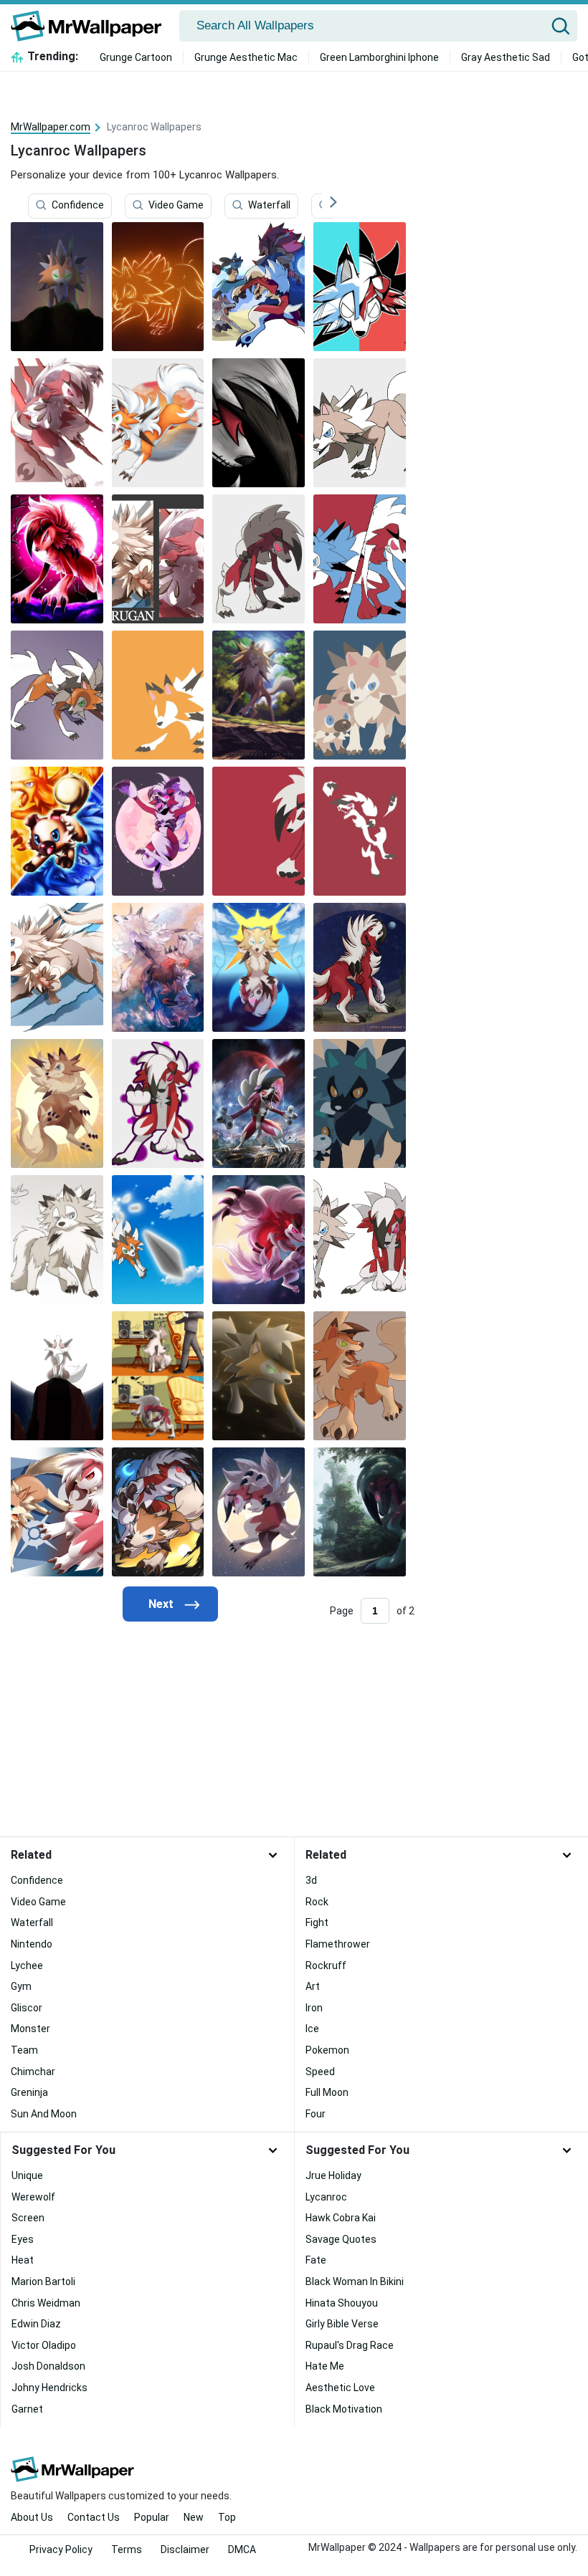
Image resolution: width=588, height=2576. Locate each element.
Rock (317, 1902)
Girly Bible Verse (342, 2324)
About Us (32, 2517)
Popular (152, 2517)
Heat (23, 2260)
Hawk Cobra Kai (341, 2218)
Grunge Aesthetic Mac (246, 57)
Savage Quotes (341, 2239)
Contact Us (94, 2517)
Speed (320, 2072)
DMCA (242, 2549)
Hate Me (325, 2366)
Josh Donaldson (48, 2366)
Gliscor (27, 2008)
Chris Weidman (46, 2303)
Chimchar (33, 2072)
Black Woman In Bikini (355, 2281)
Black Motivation (344, 2409)
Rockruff (326, 1965)
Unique (27, 2175)
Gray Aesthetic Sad (506, 57)
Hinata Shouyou (342, 2303)
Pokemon (327, 2050)
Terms (127, 2549)
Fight (317, 1923)
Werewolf (33, 2197)
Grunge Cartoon (136, 57)
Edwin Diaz (36, 2324)
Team (24, 2050)
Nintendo (32, 1944)
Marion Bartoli (43, 2281)
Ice (312, 2029)
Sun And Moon (44, 2114)
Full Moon (327, 2092)
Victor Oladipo (44, 2345)
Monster (30, 2029)
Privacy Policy (61, 2549)
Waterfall (269, 206)
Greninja (29, 2092)
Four (316, 2114)
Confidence (78, 206)
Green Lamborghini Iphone (379, 57)
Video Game (176, 206)
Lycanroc (326, 2197)
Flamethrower (338, 1944)
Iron (314, 2008)
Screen (28, 2218)
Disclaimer (185, 2549)
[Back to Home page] (91, 26)
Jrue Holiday (333, 2175)
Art (313, 1986)
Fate (316, 2260)
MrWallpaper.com (51, 127)
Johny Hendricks (49, 2388)
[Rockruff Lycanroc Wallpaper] (57, 831)
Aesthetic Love (340, 2388)
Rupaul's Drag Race (350, 2345)
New (194, 2517)
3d (311, 1880)
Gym (21, 1986)
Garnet (27, 2409)
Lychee (27, 1965)
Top (227, 2517)
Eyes (23, 2239)
